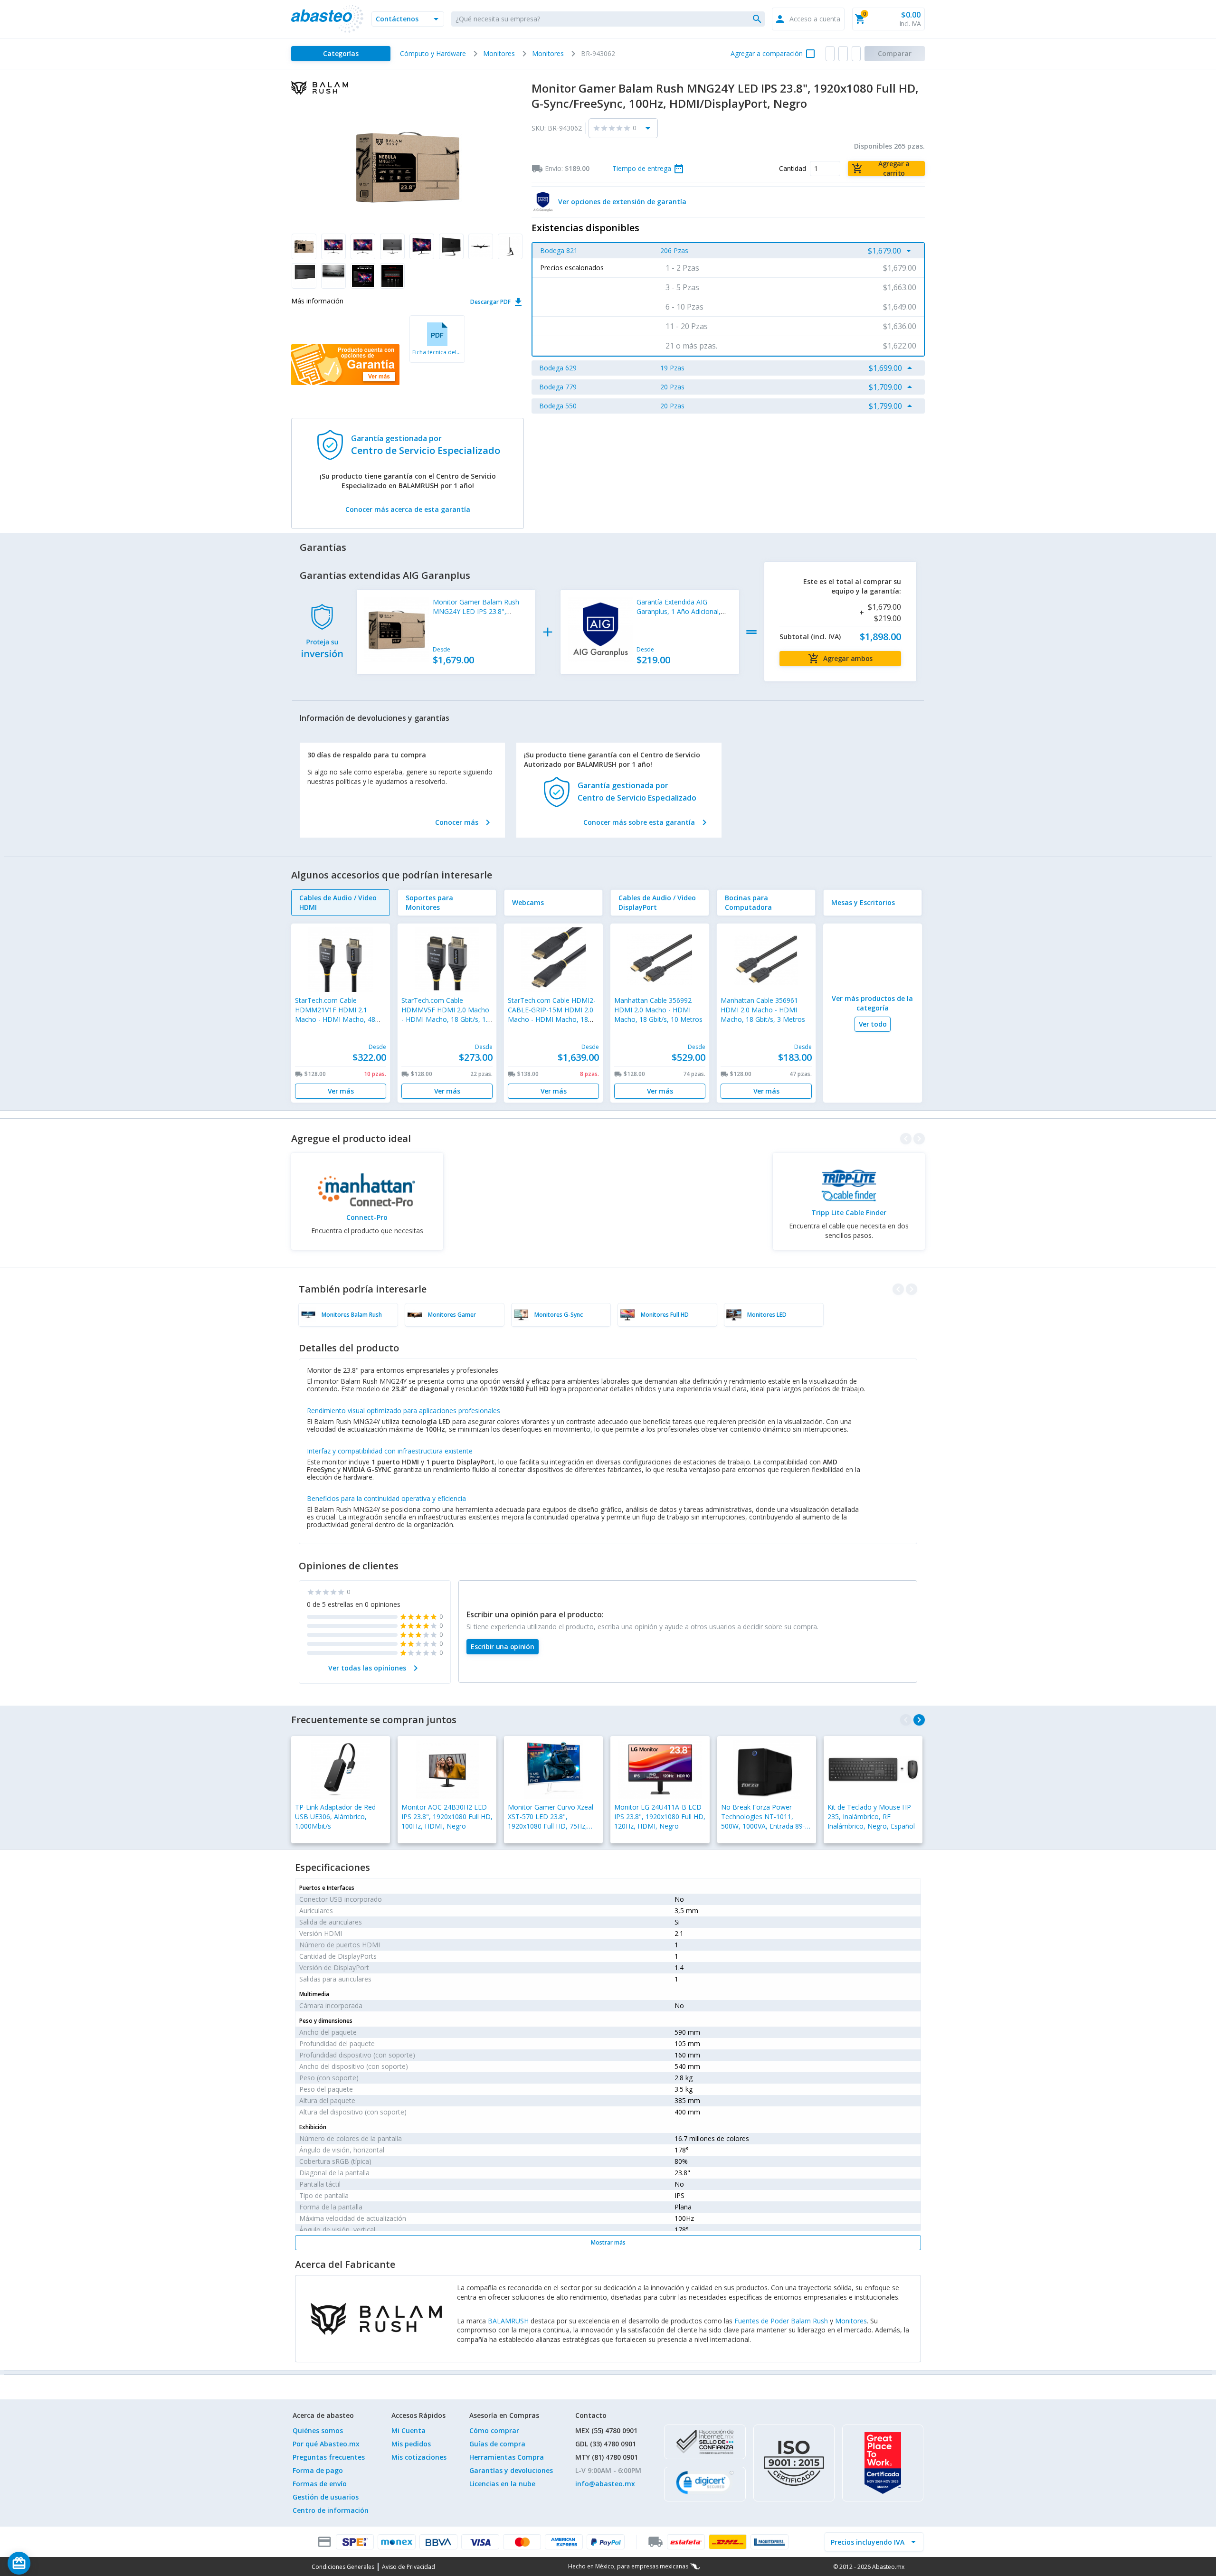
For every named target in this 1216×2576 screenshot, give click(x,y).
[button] (408, 19)
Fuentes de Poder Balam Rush (781, 2321)
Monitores (851, 2321)
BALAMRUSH (508, 2321)
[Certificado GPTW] (883, 2463)
